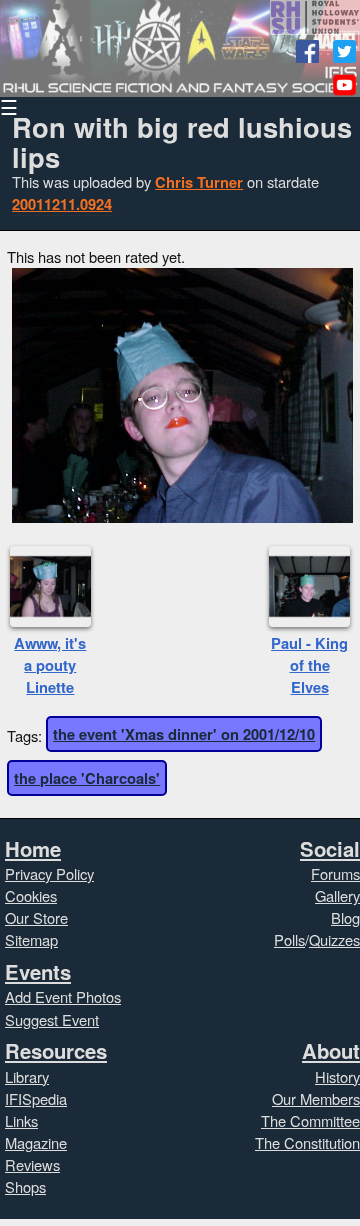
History (337, 1076)
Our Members (316, 1098)
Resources (56, 1050)
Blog (345, 917)
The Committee (310, 1120)
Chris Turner (199, 182)
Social (330, 848)
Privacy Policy (49, 873)
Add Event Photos (63, 996)
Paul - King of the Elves (309, 665)
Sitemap (31, 939)
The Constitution (307, 1142)
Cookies (31, 895)
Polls (289, 939)
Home (33, 848)
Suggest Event (52, 1019)
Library (27, 1076)
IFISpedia (36, 1098)
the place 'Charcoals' (87, 778)
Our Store (36, 917)
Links (21, 1120)
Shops (25, 1186)
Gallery (337, 895)
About (331, 1050)
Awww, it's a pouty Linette (50, 665)
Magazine (36, 1142)
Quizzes (334, 939)
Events (38, 971)
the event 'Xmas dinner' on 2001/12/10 (184, 734)
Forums (335, 873)
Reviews (32, 1164)
